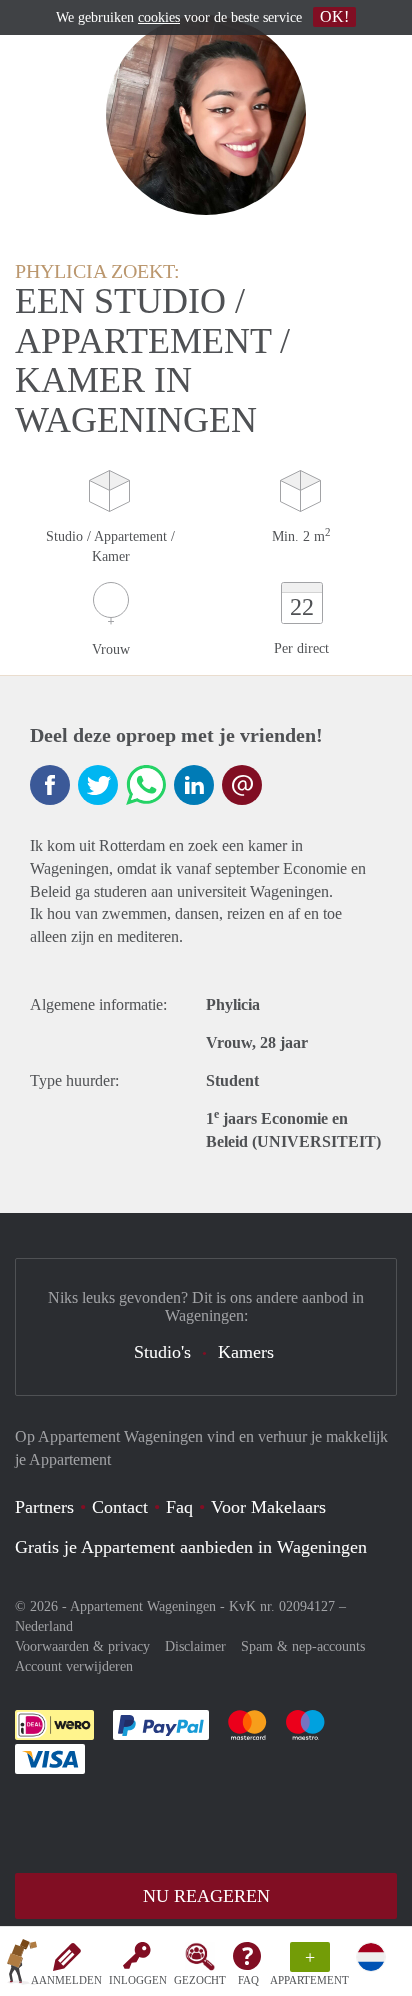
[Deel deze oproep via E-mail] (242, 785)
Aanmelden (66, 1980)
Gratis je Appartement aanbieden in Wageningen (191, 1547)
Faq (179, 1507)
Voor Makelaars (268, 1507)
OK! (334, 16)
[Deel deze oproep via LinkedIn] (194, 785)
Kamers (246, 1352)
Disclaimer (195, 1646)
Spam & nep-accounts (303, 1646)
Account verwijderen (74, 1666)
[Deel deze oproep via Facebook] (50, 785)
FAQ (248, 1980)
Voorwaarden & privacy (82, 1646)
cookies (159, 17)
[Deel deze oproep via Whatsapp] (146, 785)
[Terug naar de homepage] (22, 1965)
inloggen (138, 1980)
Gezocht (200, 1980)
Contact (120, 1507)
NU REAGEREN (206, 1896)
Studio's (162, 1352)
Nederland (44, 1626)
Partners (44, 1507)
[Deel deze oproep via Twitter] (98, 785)
